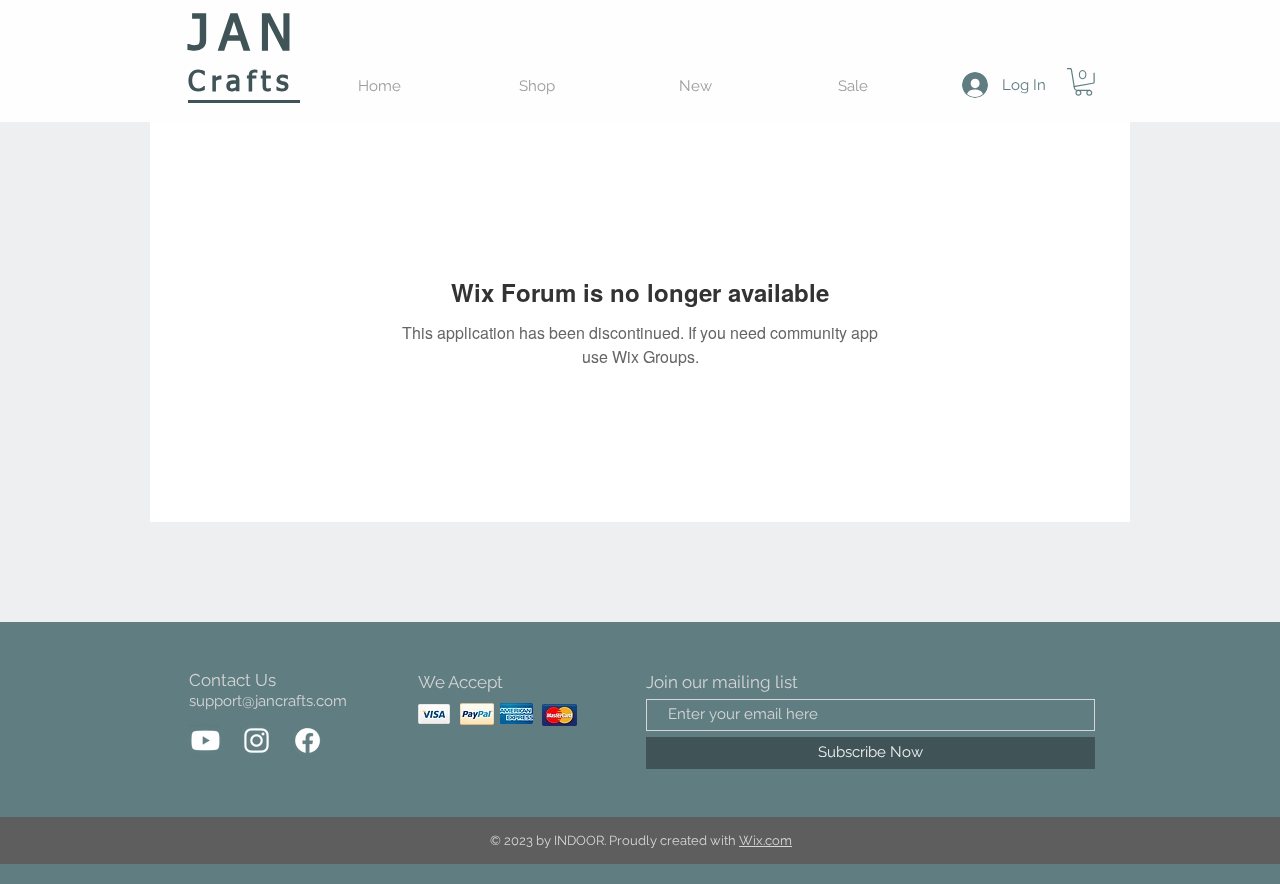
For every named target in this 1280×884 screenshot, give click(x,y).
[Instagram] (256, 740)
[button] (1083, 82)
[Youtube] (205, 740)
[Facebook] (307, 740)
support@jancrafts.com (268, 701)
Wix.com (765, 840)
